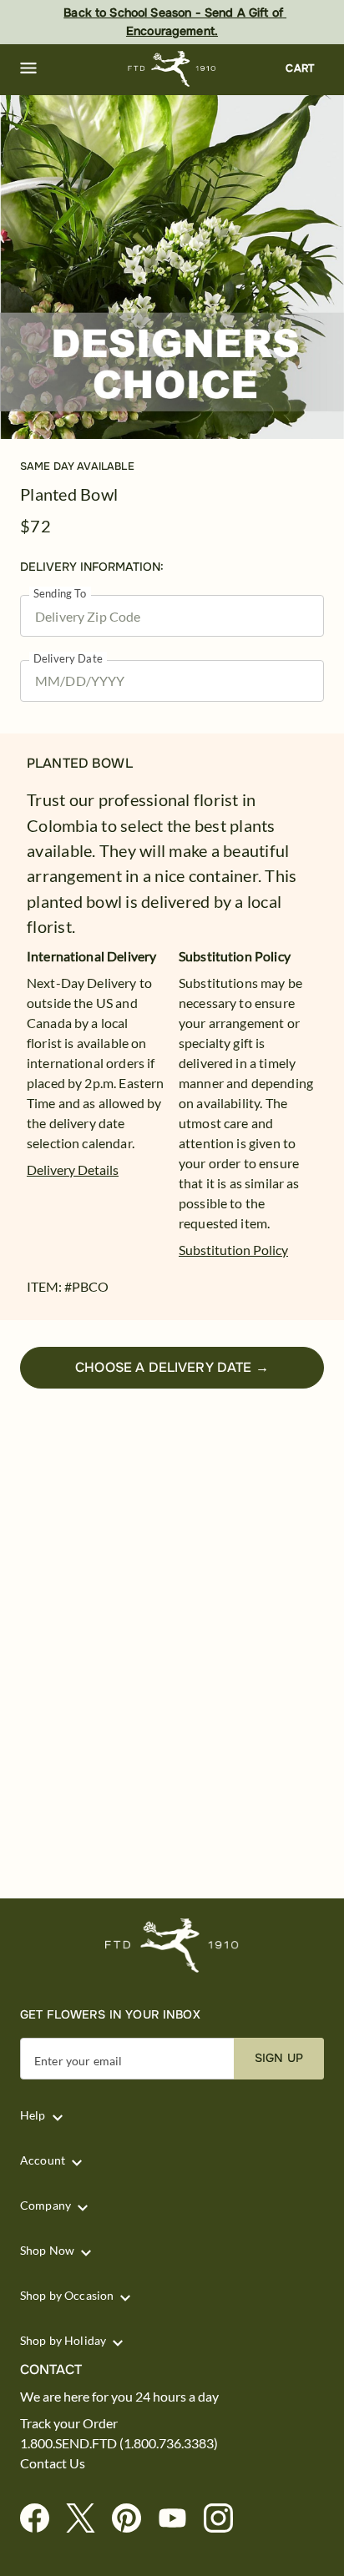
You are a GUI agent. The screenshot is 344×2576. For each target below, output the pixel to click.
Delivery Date (68, 659)
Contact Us (53, 2463)
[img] (172, 267)
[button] (28, 68)
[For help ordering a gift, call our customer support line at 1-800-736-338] (172, 69)
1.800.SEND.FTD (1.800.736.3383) (119, 2443)
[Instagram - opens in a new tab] (225, 2519)
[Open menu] (28, 68)
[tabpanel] (172, 267)
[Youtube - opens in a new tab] (179, 2519)
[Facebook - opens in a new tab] (41, 2519)
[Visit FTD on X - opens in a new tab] (87, 2519)
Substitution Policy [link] (233, 1250)
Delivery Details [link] (73, 1170)
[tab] (172, 267)
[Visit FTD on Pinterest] (133, 2519)
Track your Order (69, 2423)
